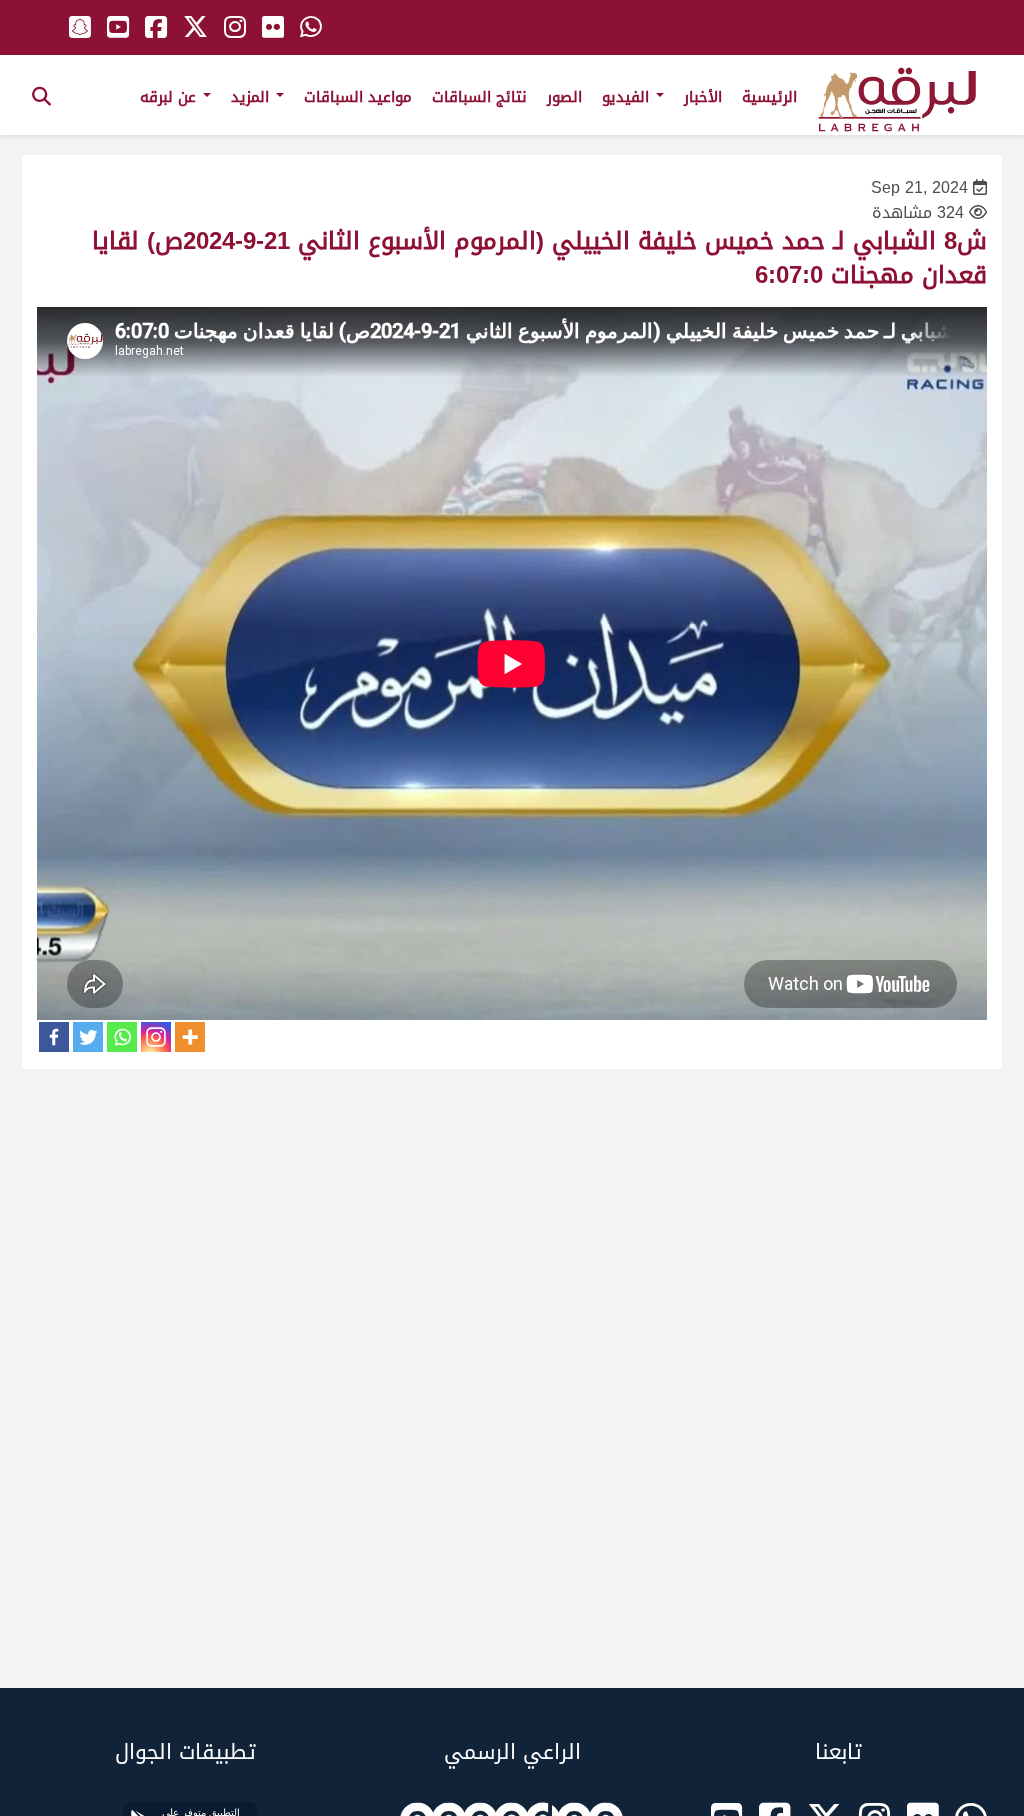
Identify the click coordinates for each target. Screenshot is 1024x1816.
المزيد (252, 97)
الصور (564, 97)
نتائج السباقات (479, 97)
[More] (190, 1037)
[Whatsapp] (122, 1037)
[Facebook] (54, 1037)
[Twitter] (88, 1037)
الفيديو (628, 97)
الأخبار (703, 97)
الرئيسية (769, 97)
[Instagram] (156, 1037)
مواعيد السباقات (358, 97)
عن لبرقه (170, 97)
